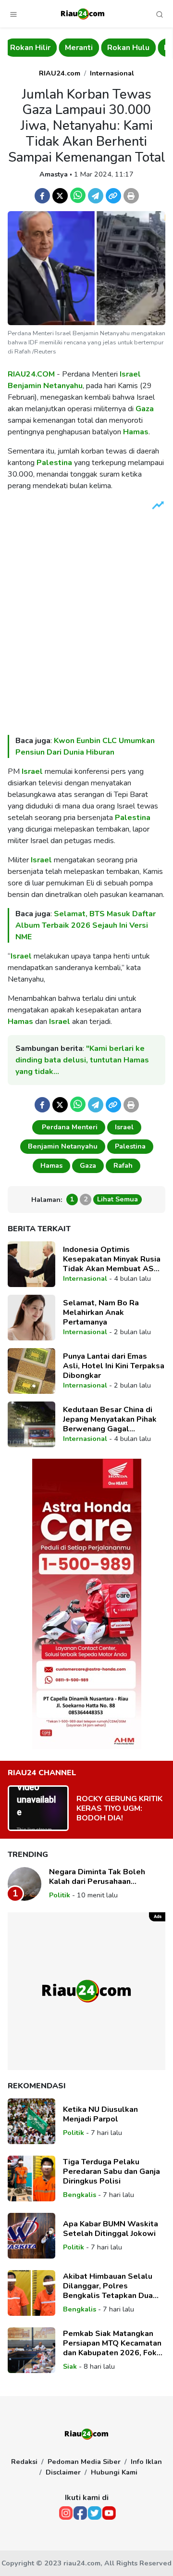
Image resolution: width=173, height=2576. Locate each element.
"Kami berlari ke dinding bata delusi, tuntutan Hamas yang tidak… (82, 1060)
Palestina (54, 463)
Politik (60, 1895)
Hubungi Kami (114, 2472)
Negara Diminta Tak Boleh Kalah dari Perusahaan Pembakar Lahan (97, 1877)
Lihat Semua (117, 1199)
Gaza (145, 409)
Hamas (136, 432)
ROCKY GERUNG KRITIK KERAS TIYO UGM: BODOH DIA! (119, 1808)
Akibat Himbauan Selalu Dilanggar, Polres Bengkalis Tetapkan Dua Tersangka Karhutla (108, 2286)
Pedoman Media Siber (84, 2462)
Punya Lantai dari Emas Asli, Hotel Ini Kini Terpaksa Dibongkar (114, 1366)
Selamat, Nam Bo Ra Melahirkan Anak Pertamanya (101, 1313)
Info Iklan (146, 2462)
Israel (130, 374)
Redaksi (24, 2462)
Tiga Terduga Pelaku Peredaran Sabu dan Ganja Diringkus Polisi (111, 2172)
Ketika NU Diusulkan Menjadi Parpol (100, 2114)
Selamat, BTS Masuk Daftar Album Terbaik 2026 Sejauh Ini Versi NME (86, 925)
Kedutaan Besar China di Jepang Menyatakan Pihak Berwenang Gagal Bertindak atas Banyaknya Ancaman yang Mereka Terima (111, 1419)
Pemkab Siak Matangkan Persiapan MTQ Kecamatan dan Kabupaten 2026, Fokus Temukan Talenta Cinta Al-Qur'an (114, 2343)
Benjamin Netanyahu (45, 386)
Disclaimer (63, 2472)
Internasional (112, 73)
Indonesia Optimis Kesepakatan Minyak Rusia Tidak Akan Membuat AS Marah (112, 1259)
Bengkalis (80, 2195)
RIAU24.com (60, 73)
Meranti (28, 48)
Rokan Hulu (77, 48)
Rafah (123, 1165)
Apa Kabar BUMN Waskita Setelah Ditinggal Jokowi (111, 2229)
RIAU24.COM (31, 374)
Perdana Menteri (69, 1127)
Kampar (127, 48)
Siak (70, 2366)
